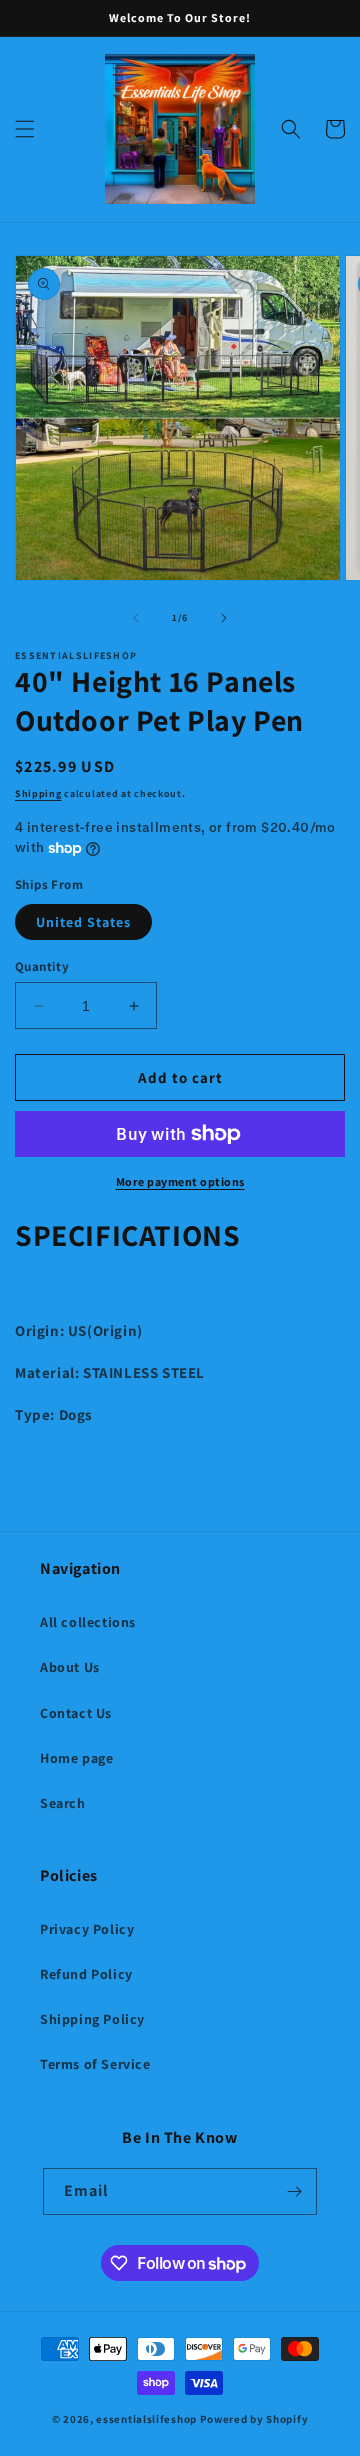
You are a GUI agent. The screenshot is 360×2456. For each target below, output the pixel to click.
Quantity (42, 966)
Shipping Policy (92, 2019)
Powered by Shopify (254, 2419)
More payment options (180, 1181)
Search (63, 1803)
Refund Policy (86, 1974)
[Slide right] (224, 618)
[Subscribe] (294, 2191)
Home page (76, 1758)
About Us (70, 1667)
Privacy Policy (87, 1929)
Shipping (38, 793)
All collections (88, 1622)
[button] (25, 129)
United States (83, 922)
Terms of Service (95, 2064)
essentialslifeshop (146, 2419)
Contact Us (76, 1713)
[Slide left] (136, 618)
